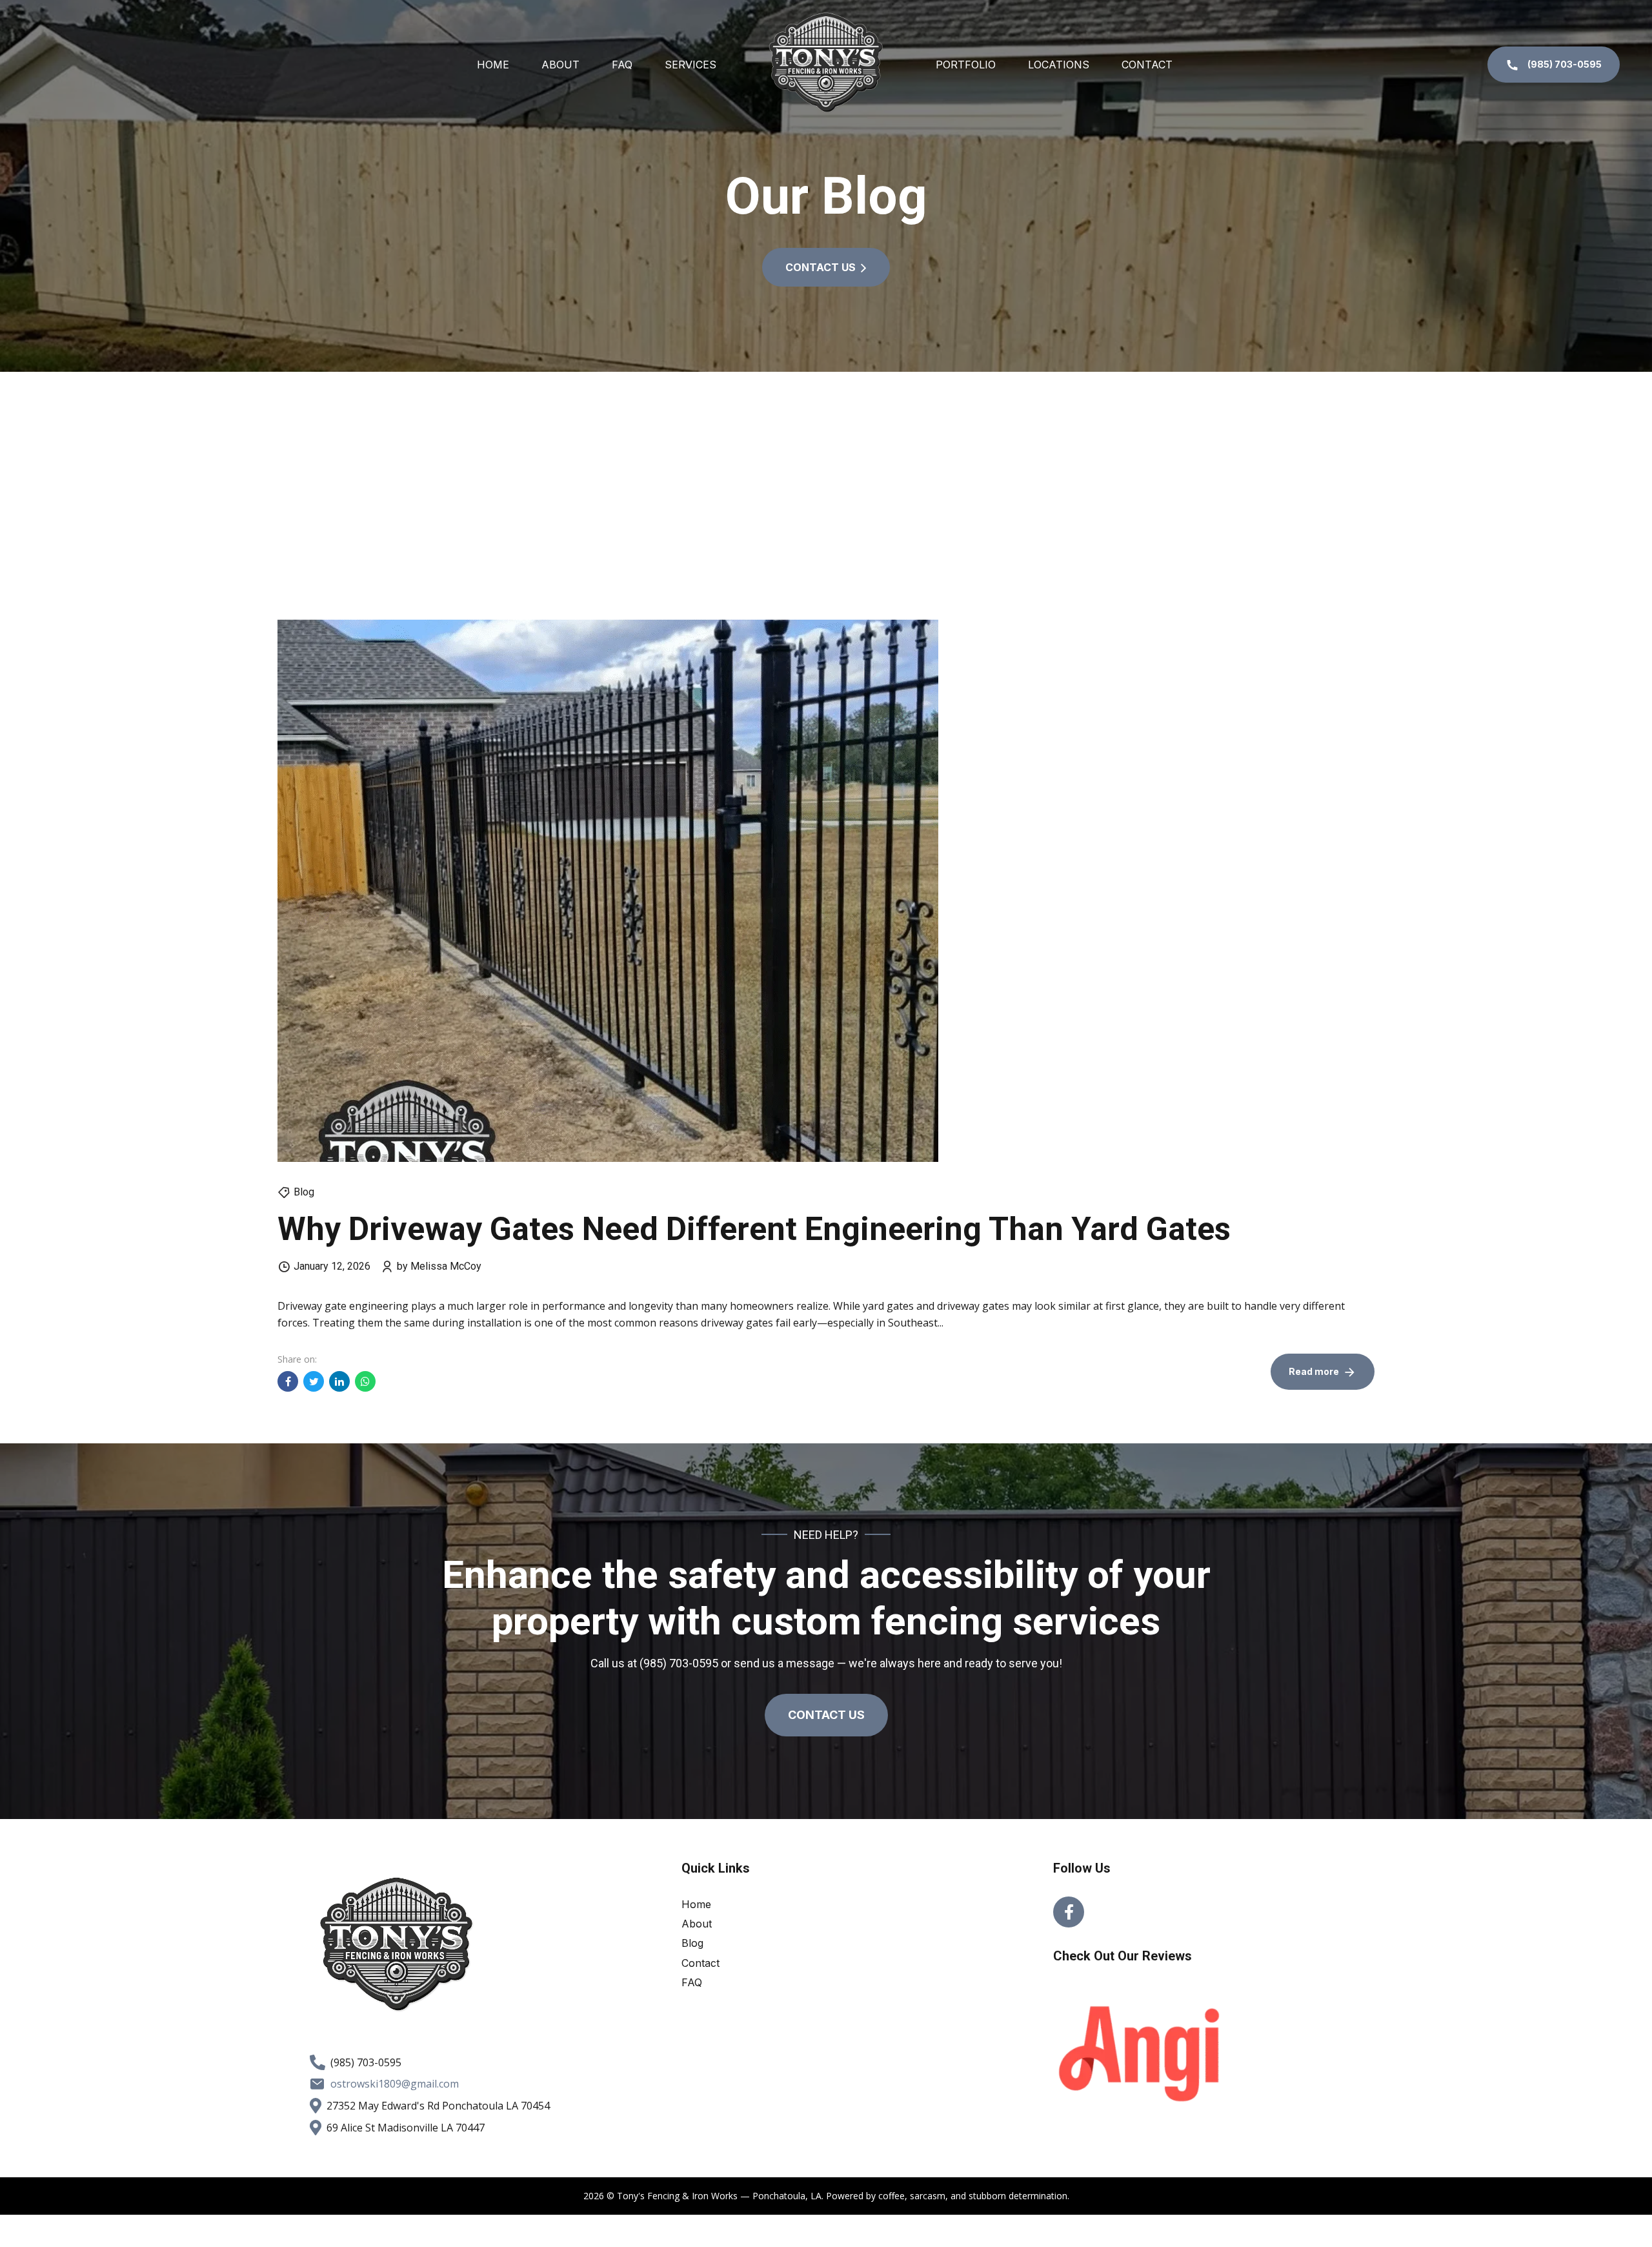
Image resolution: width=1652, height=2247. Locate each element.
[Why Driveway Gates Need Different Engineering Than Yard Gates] (826, 891)
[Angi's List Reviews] (1140, 2054)
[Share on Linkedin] (339, 1381)
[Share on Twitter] (314, 1381)
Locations (1059, 65)
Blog (304, 1192)
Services (690, 65)
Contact (1147, 65)
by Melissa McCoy (439, 1266)
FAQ (622, 65)
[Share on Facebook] (288, 1381)
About (560, 65)
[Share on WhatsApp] (365, 1381)
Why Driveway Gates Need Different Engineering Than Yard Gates (754, 1229)
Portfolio (966, 65)
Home (493, 65)
